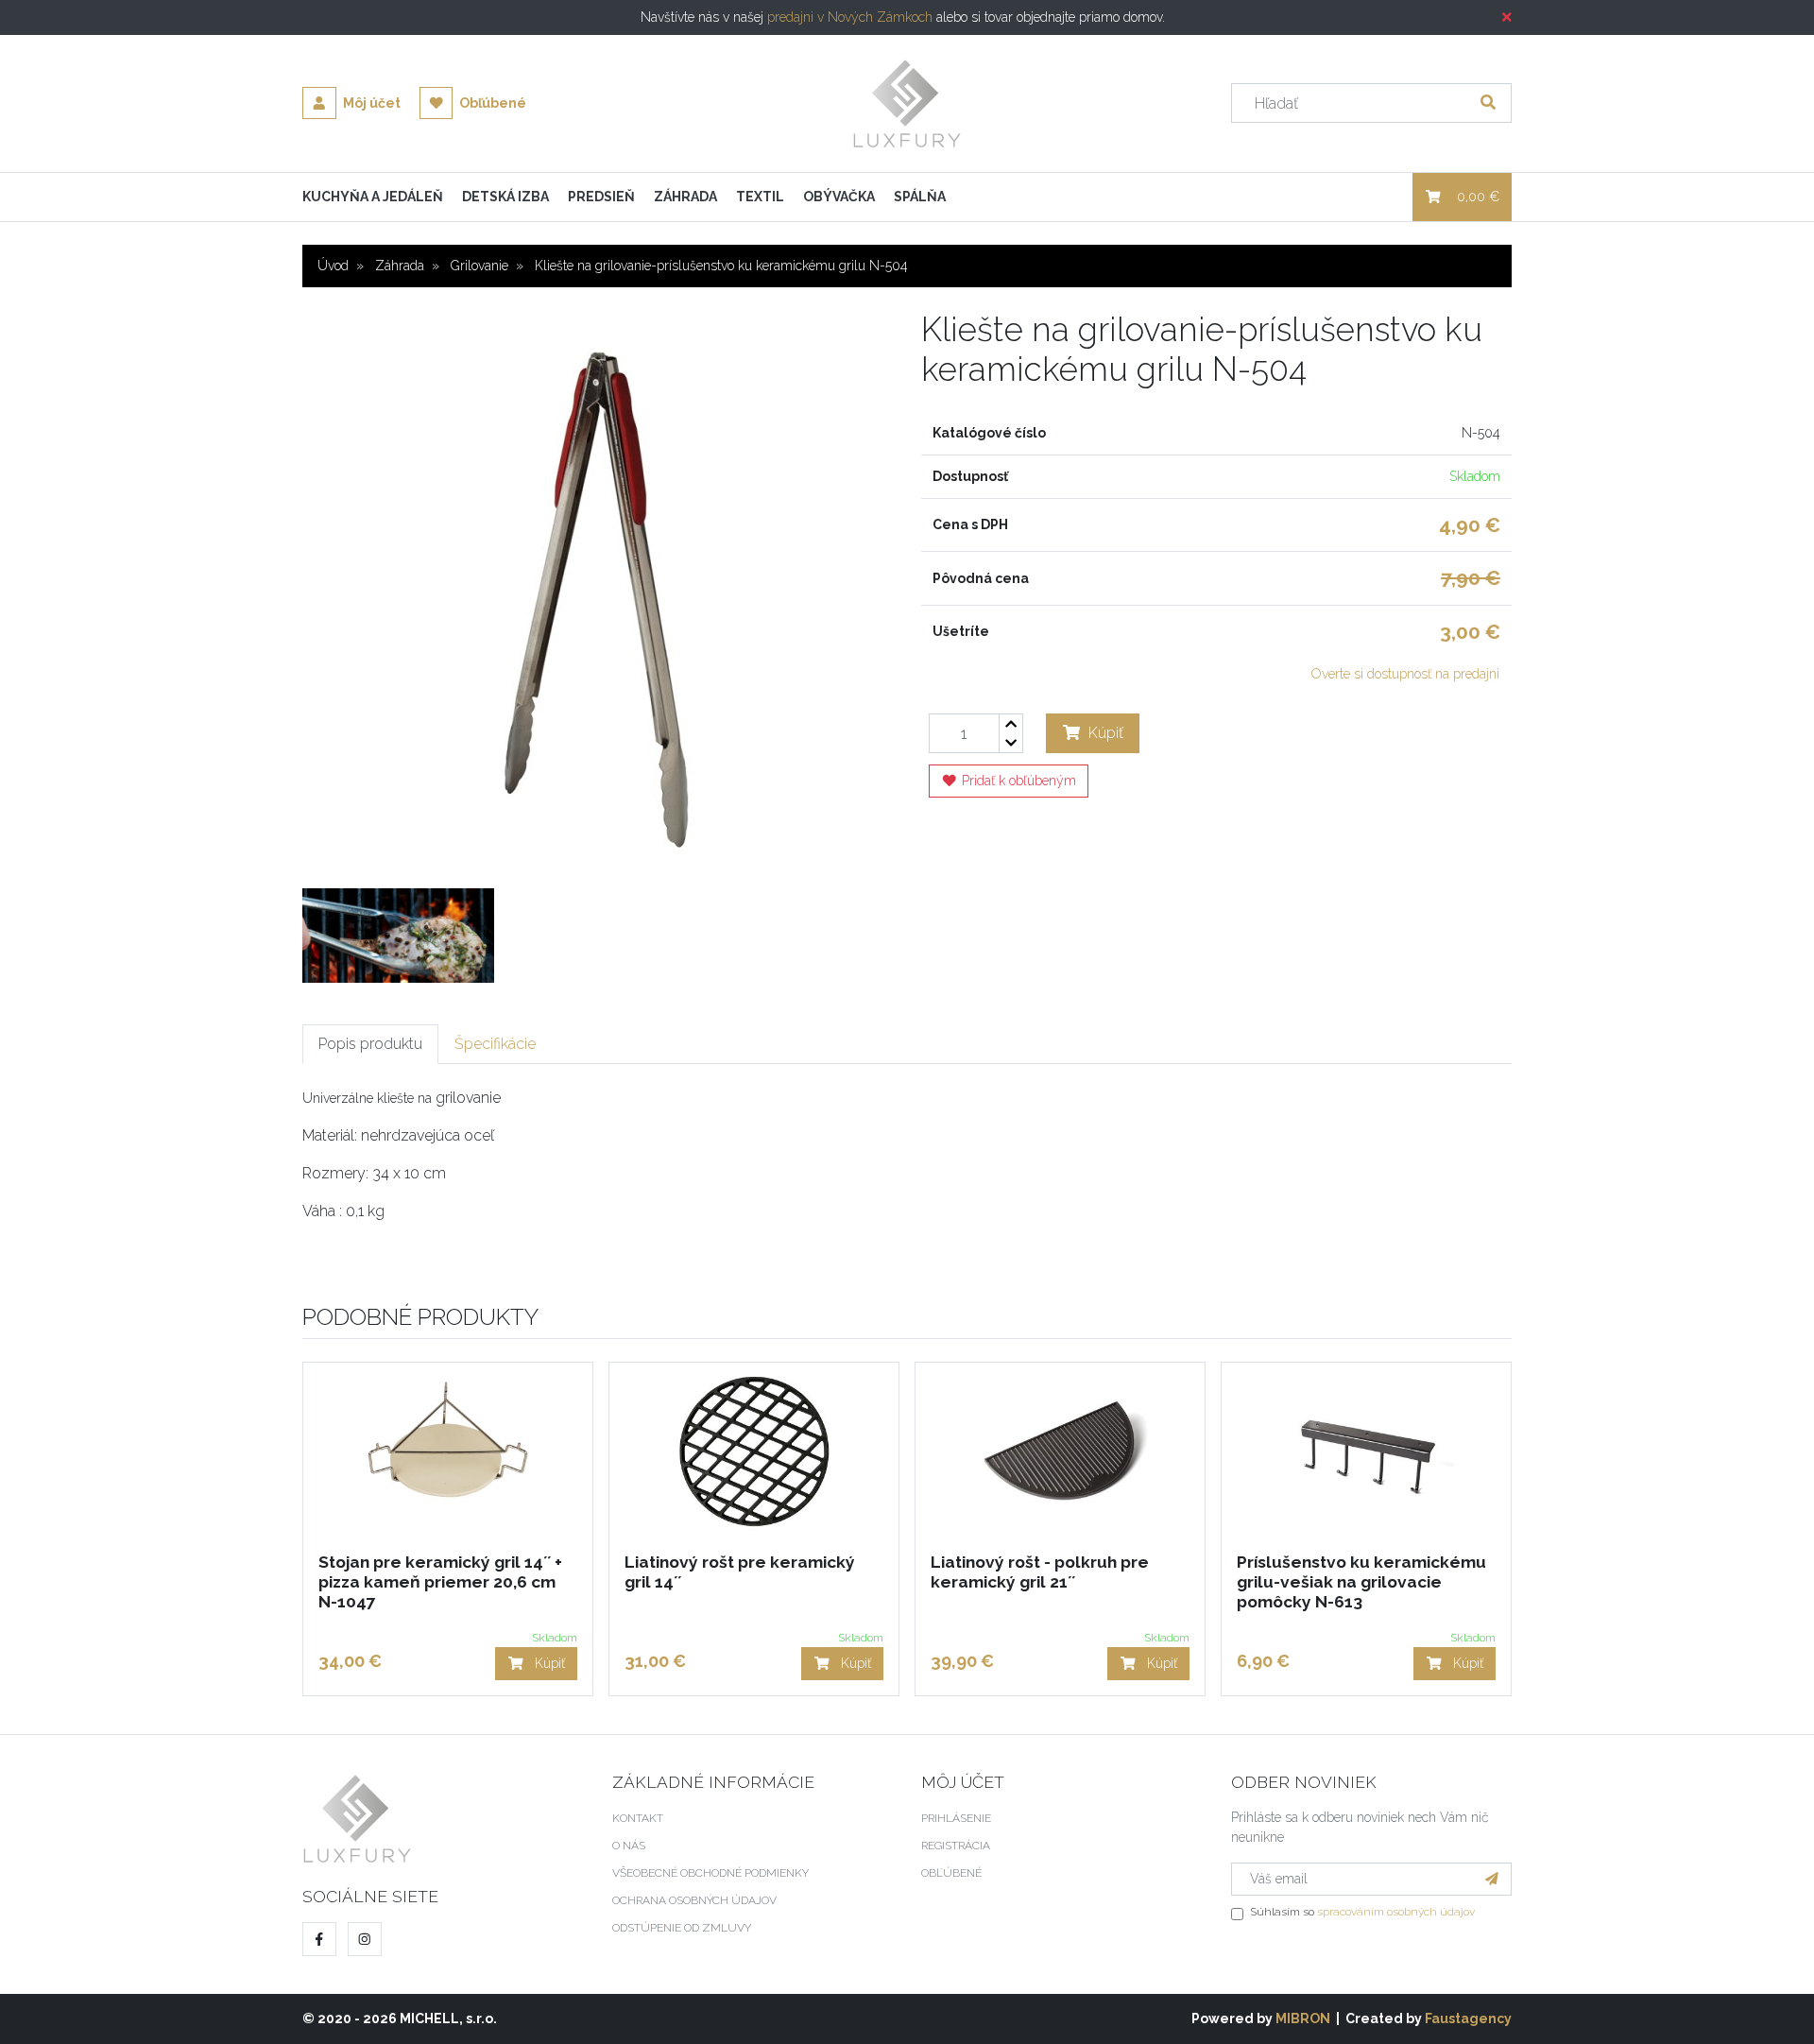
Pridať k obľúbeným (1017, 781)
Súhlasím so (1362, 1912)
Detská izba (505, 197)
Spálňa (920, 197)
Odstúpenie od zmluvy (682, 1928)
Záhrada (685, 197)
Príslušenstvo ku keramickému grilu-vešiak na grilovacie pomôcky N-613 (1361, 1582)
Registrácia (956, 1846)
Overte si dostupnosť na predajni (1405, 674)
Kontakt (638, 1818)
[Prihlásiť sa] (1492, 1879)
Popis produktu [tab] (370, 1044)
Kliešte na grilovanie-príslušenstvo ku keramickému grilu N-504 (721, 266)
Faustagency (1468, 2018)
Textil (760, 197)
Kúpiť (1104, 733)
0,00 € (1478, 197)
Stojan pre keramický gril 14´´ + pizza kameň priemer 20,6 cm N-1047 (440, 1582)
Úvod (333, 266)
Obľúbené (491, 103)
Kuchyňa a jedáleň (373, 197)
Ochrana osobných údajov (694, 1900)
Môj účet (370, 103)
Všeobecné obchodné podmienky (710, 1873)
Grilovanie (479, 266)
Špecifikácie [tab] (495, 1044)
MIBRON (1303, 2018)
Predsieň (601, 197)
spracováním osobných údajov (1396, 1912)
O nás (629, 1846)
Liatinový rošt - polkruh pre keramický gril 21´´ (1040, 1572)
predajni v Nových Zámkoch (850, 17)
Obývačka (839, 197)
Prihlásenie (956, 1818)
